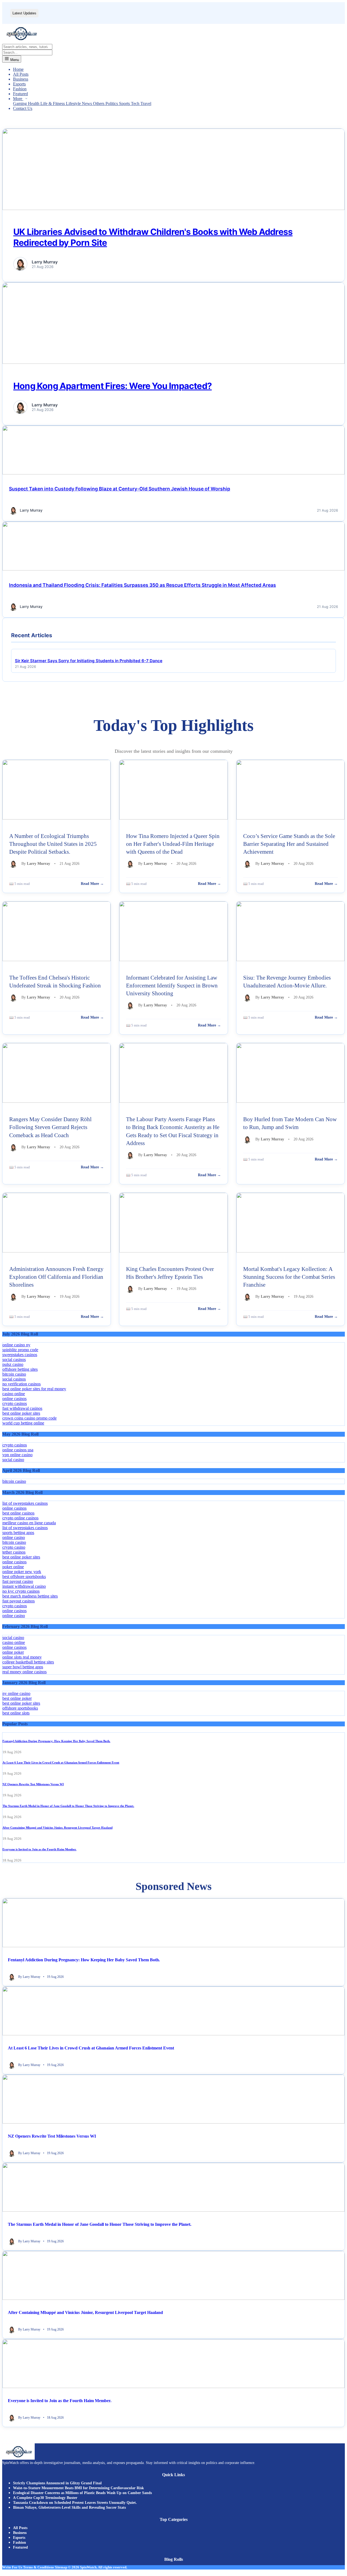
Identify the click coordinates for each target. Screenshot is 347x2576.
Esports (19, 84)
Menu (14, 60)
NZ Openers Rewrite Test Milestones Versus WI (33, 1784)
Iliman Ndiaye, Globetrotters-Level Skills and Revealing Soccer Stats (69, 2508)
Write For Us (12, 2567)
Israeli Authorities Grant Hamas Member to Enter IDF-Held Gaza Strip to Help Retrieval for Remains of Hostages (140, 13)
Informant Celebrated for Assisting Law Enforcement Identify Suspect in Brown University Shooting (172, 985)
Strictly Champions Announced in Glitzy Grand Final (57, 2483)
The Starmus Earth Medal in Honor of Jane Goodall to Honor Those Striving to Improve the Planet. (68, 1806)
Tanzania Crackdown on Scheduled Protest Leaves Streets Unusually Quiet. (75, 2503)
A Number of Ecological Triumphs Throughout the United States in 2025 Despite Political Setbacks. (53, 844)
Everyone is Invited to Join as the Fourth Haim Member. (39, 1849)
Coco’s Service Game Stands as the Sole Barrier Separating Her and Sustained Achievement (289, 844)
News (87, 103)
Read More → (92, 884)
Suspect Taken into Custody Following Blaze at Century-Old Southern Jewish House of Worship (120, 489)
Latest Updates (24, 13)
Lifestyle (74, 103)
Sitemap (61, 2567)
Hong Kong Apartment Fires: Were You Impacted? (113, 386)
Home (18, 69)
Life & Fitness (53, 103)
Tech (136, 103)
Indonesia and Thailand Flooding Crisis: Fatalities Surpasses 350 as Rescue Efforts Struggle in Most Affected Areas (142, 585)
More (18, 99)
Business (21, 79)
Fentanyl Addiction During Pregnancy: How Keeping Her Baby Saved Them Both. (56, 1741)
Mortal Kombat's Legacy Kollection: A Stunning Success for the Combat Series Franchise (289, 1277)
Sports (125, 103)
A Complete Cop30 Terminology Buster (45, 2498)
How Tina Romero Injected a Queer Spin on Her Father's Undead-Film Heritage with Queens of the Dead (173, 844)
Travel (146, 103)
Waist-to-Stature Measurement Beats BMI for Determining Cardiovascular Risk (78, 2488)
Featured (20, 94)
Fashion (20, 89)
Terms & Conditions (38, 2567)
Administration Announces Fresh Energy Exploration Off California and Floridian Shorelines (56, 1277)
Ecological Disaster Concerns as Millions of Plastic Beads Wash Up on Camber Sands (82, 2493)
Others (99, 103)
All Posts (21, 74)
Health (34, 103)
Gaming (20, 103)
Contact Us (23, 108)
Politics (112, 103)
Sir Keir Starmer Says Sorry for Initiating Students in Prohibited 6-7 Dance (89, 661)
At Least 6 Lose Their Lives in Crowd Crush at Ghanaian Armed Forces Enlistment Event (61, 1762)
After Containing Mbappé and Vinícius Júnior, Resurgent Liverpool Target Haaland (57, 1828)
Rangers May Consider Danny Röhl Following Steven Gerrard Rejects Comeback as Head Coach (50, 1127)
